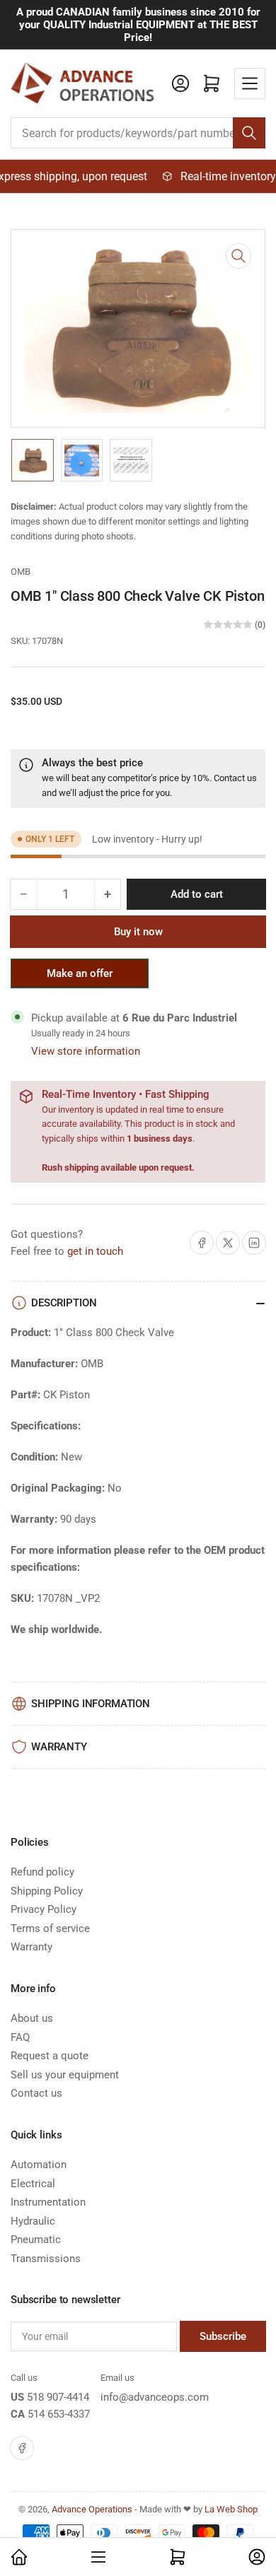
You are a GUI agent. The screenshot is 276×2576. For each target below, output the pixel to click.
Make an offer (80, 978)
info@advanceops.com (155, 2397)
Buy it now (138, 932)
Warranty (31, 1947)
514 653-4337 (59, 2414)
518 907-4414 (58, 2397)
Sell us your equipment (65, 2075)
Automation (39, 2165)
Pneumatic (36, 2240)
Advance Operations (92, 2509)
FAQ (20, 2037)
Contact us (235, 778)
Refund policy (42, 1872)
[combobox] (138, 133)
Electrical (33, 2184)
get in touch (95, 1251)
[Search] (249, 133)
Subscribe (223, 2336)
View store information (86, 1051)
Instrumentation (48, 2202)
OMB (21, 572)
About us (32, 2018)
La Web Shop (231, 2509)
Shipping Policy (47, 1891)
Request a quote (50, 2056)
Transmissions (46, 2259)
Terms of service (50, 1928)
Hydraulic (33, 2221)
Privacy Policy (44, 1909)
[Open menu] (250, 83)
